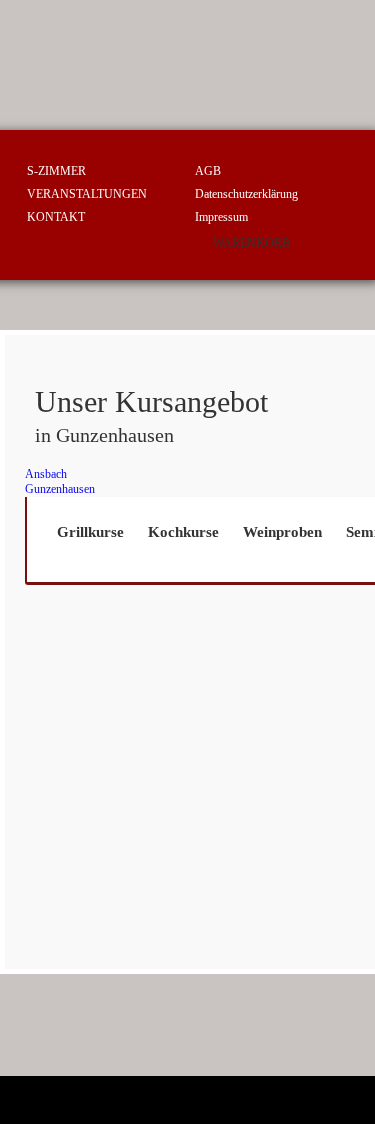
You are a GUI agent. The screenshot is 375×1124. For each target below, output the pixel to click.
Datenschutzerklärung (246, 194)
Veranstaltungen (87, 194)
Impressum (221, 217)
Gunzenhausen (60, 489)
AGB (208, 171)
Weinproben (282, 532)
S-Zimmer (56, 171)
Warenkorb (251, 243)
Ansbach (46, 474)
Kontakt (56, 217)
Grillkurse (90, 532)
